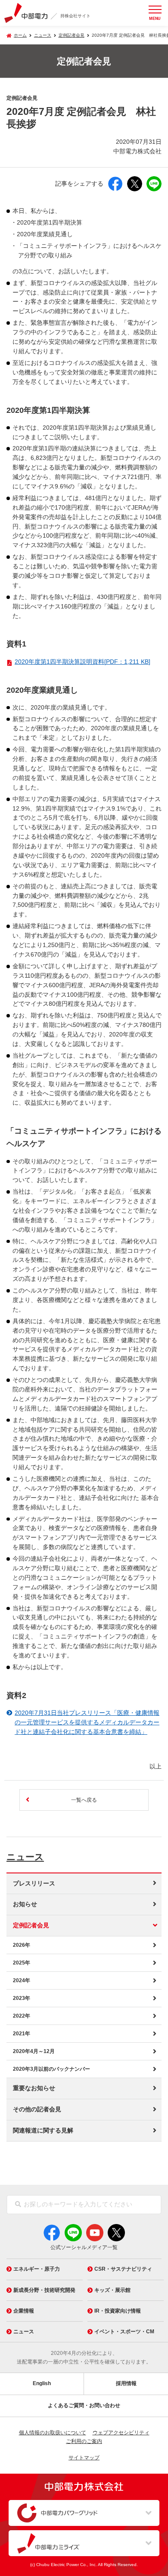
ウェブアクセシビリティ (121, 2433)
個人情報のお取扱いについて (53, 2433)
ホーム (20, 35)
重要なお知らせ (34, 2088)
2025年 (22, 1963)
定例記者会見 (72, 35)
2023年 (22, 1998)
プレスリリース (34, 1884)
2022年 (22, 2016)
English (42, 2383)
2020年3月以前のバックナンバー (51, 2069)
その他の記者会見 (37, 2109)
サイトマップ (84, 2458)
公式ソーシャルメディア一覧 (84, 2247)
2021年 (22, 2034)
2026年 (22, 1945)
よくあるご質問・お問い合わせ (84, 2405)
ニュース (25, 1857)
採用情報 (126, 2383)
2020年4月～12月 (34, 2051)
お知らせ (25, 1904)
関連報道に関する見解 (43, 2131)
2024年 (22, 1980)
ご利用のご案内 (84, 2441)
